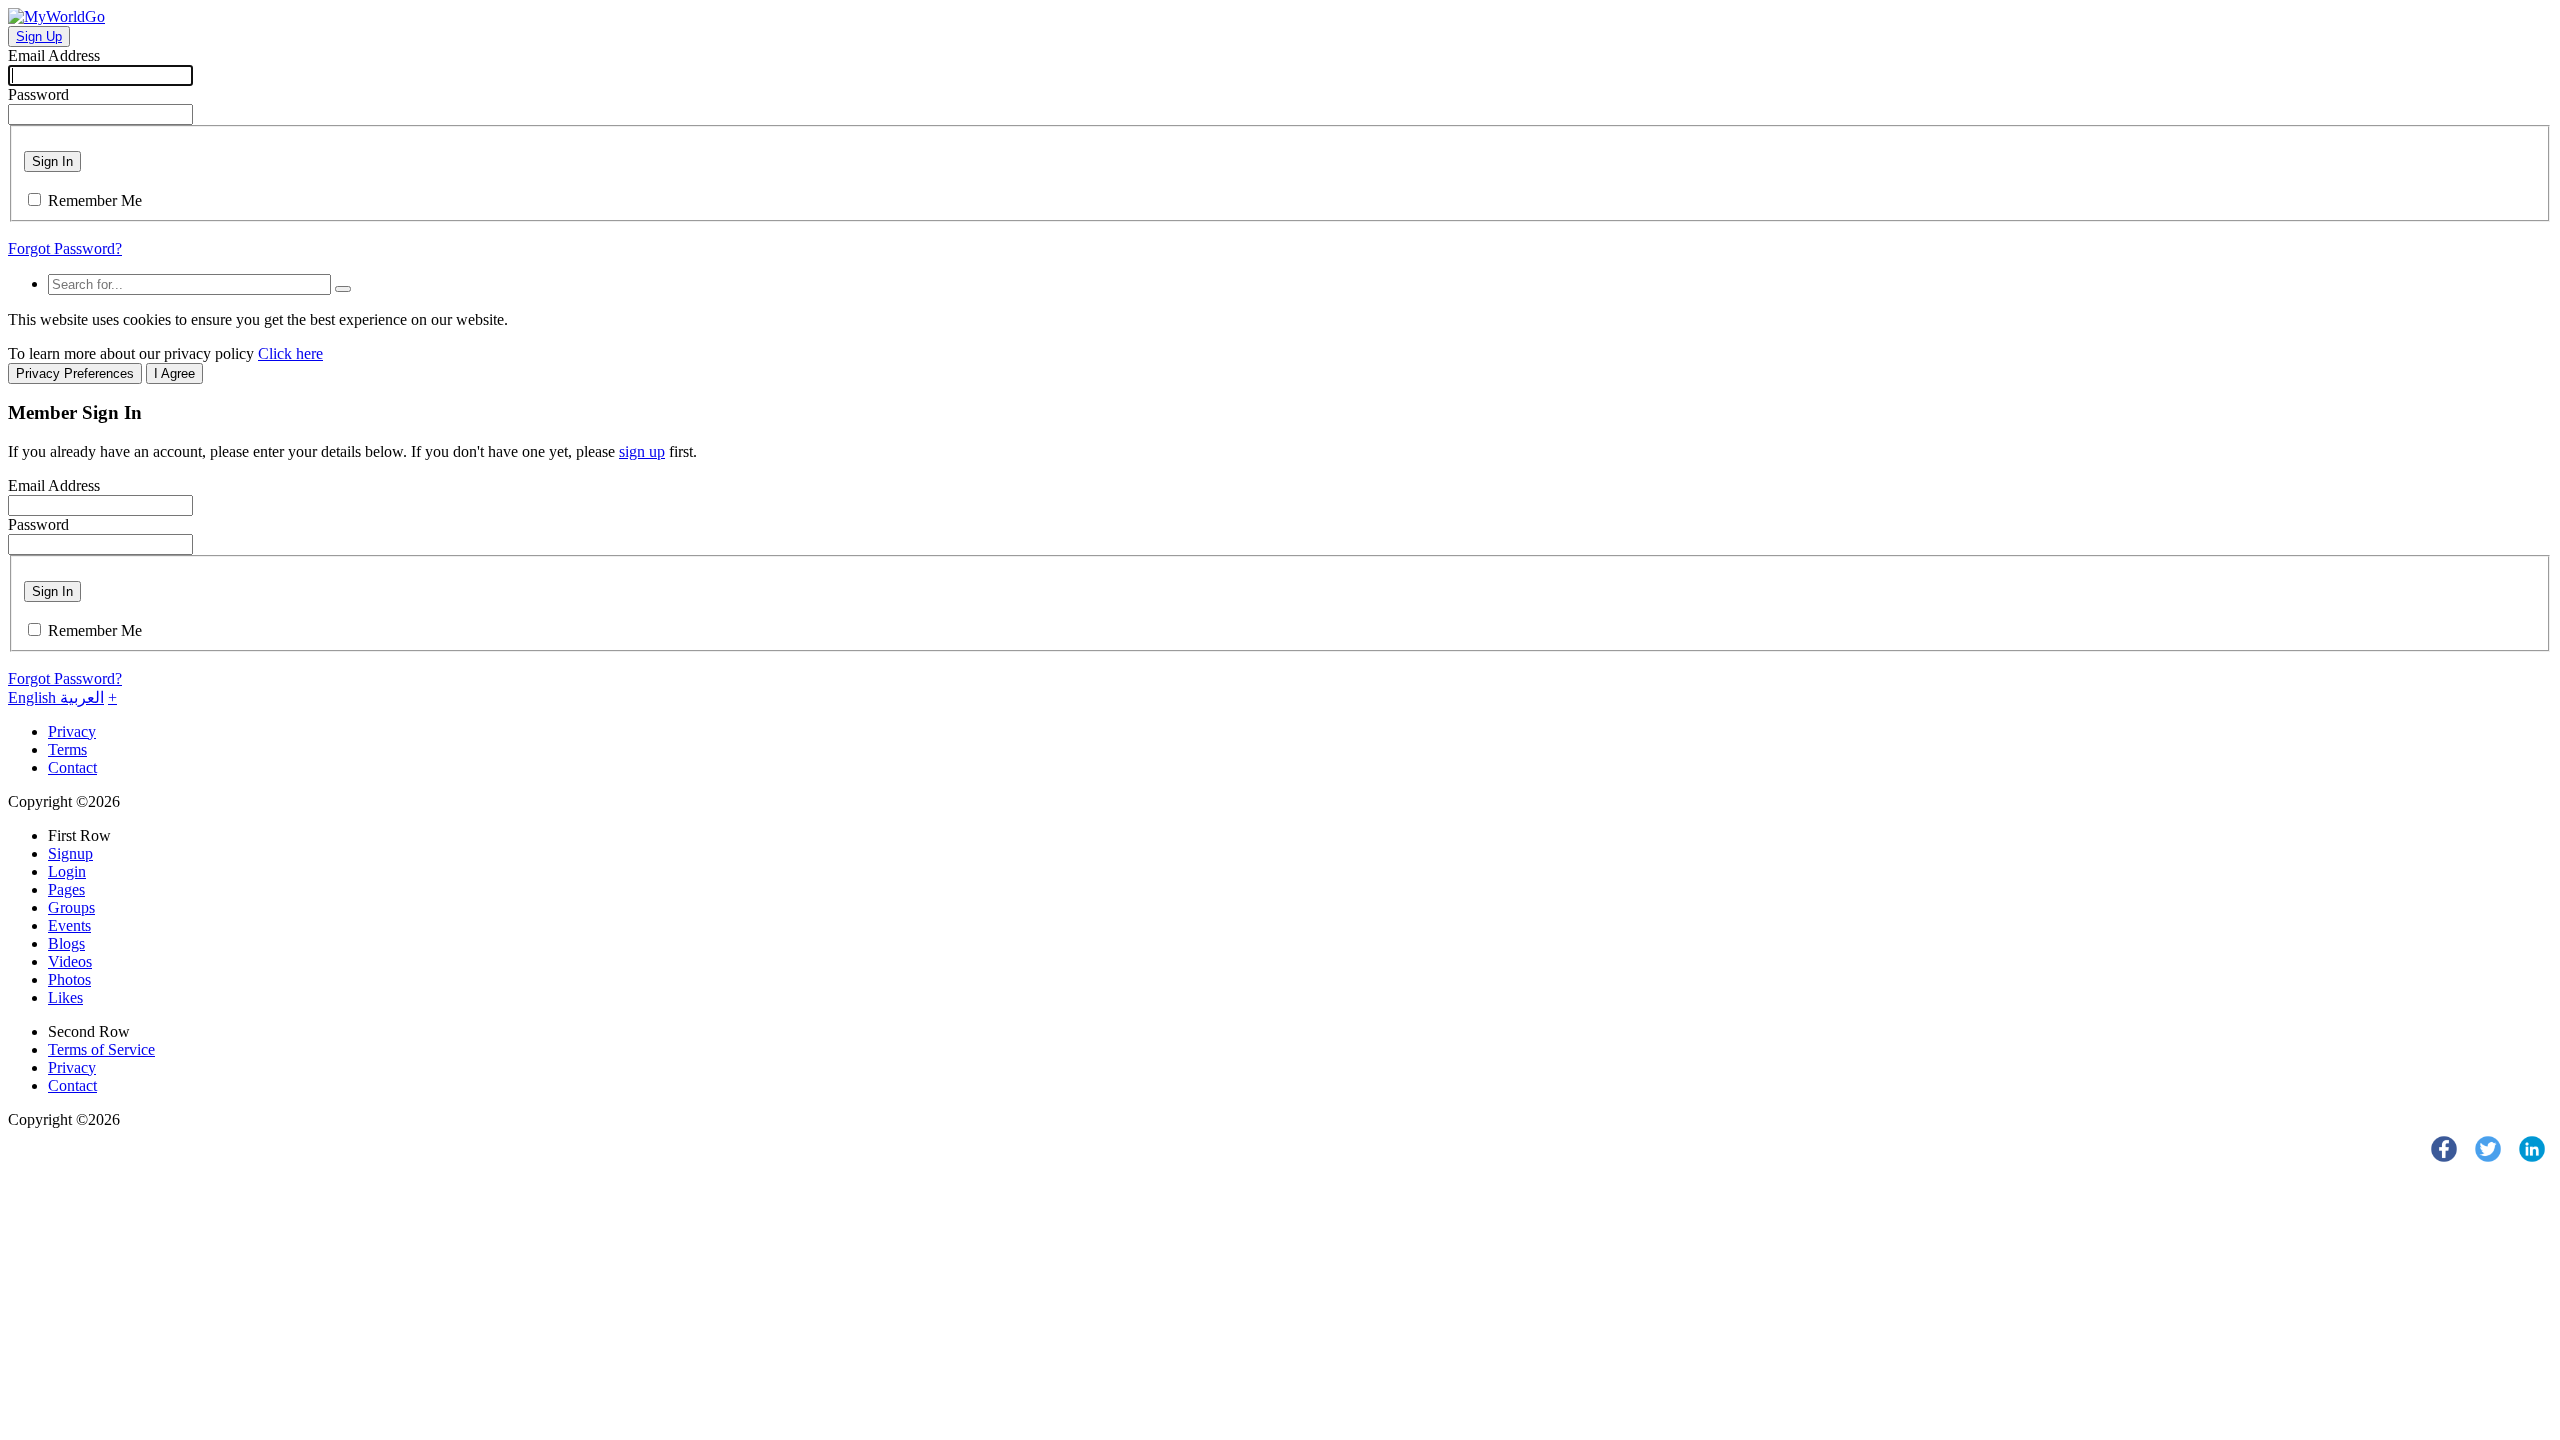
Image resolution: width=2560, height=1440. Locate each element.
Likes (65, 997)
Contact (72, 767)
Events (69, 925)
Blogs (66, 943)
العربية (82, 697)
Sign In (52, 161)
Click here (290, 353)
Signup (70, 853)
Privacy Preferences (75, 373)
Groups (71, 907)
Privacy (72, 731)
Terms (67, 749)
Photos (69, 979)
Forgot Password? (65, 248)
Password (38, 94)
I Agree (174, 373)
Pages (66, 889)
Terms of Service (101, 1049)
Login (67, 871)
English (34, 697)
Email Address (54, 55)
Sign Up (39, 36)
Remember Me (95, 200)
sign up (642, 451)
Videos (70, 961)
